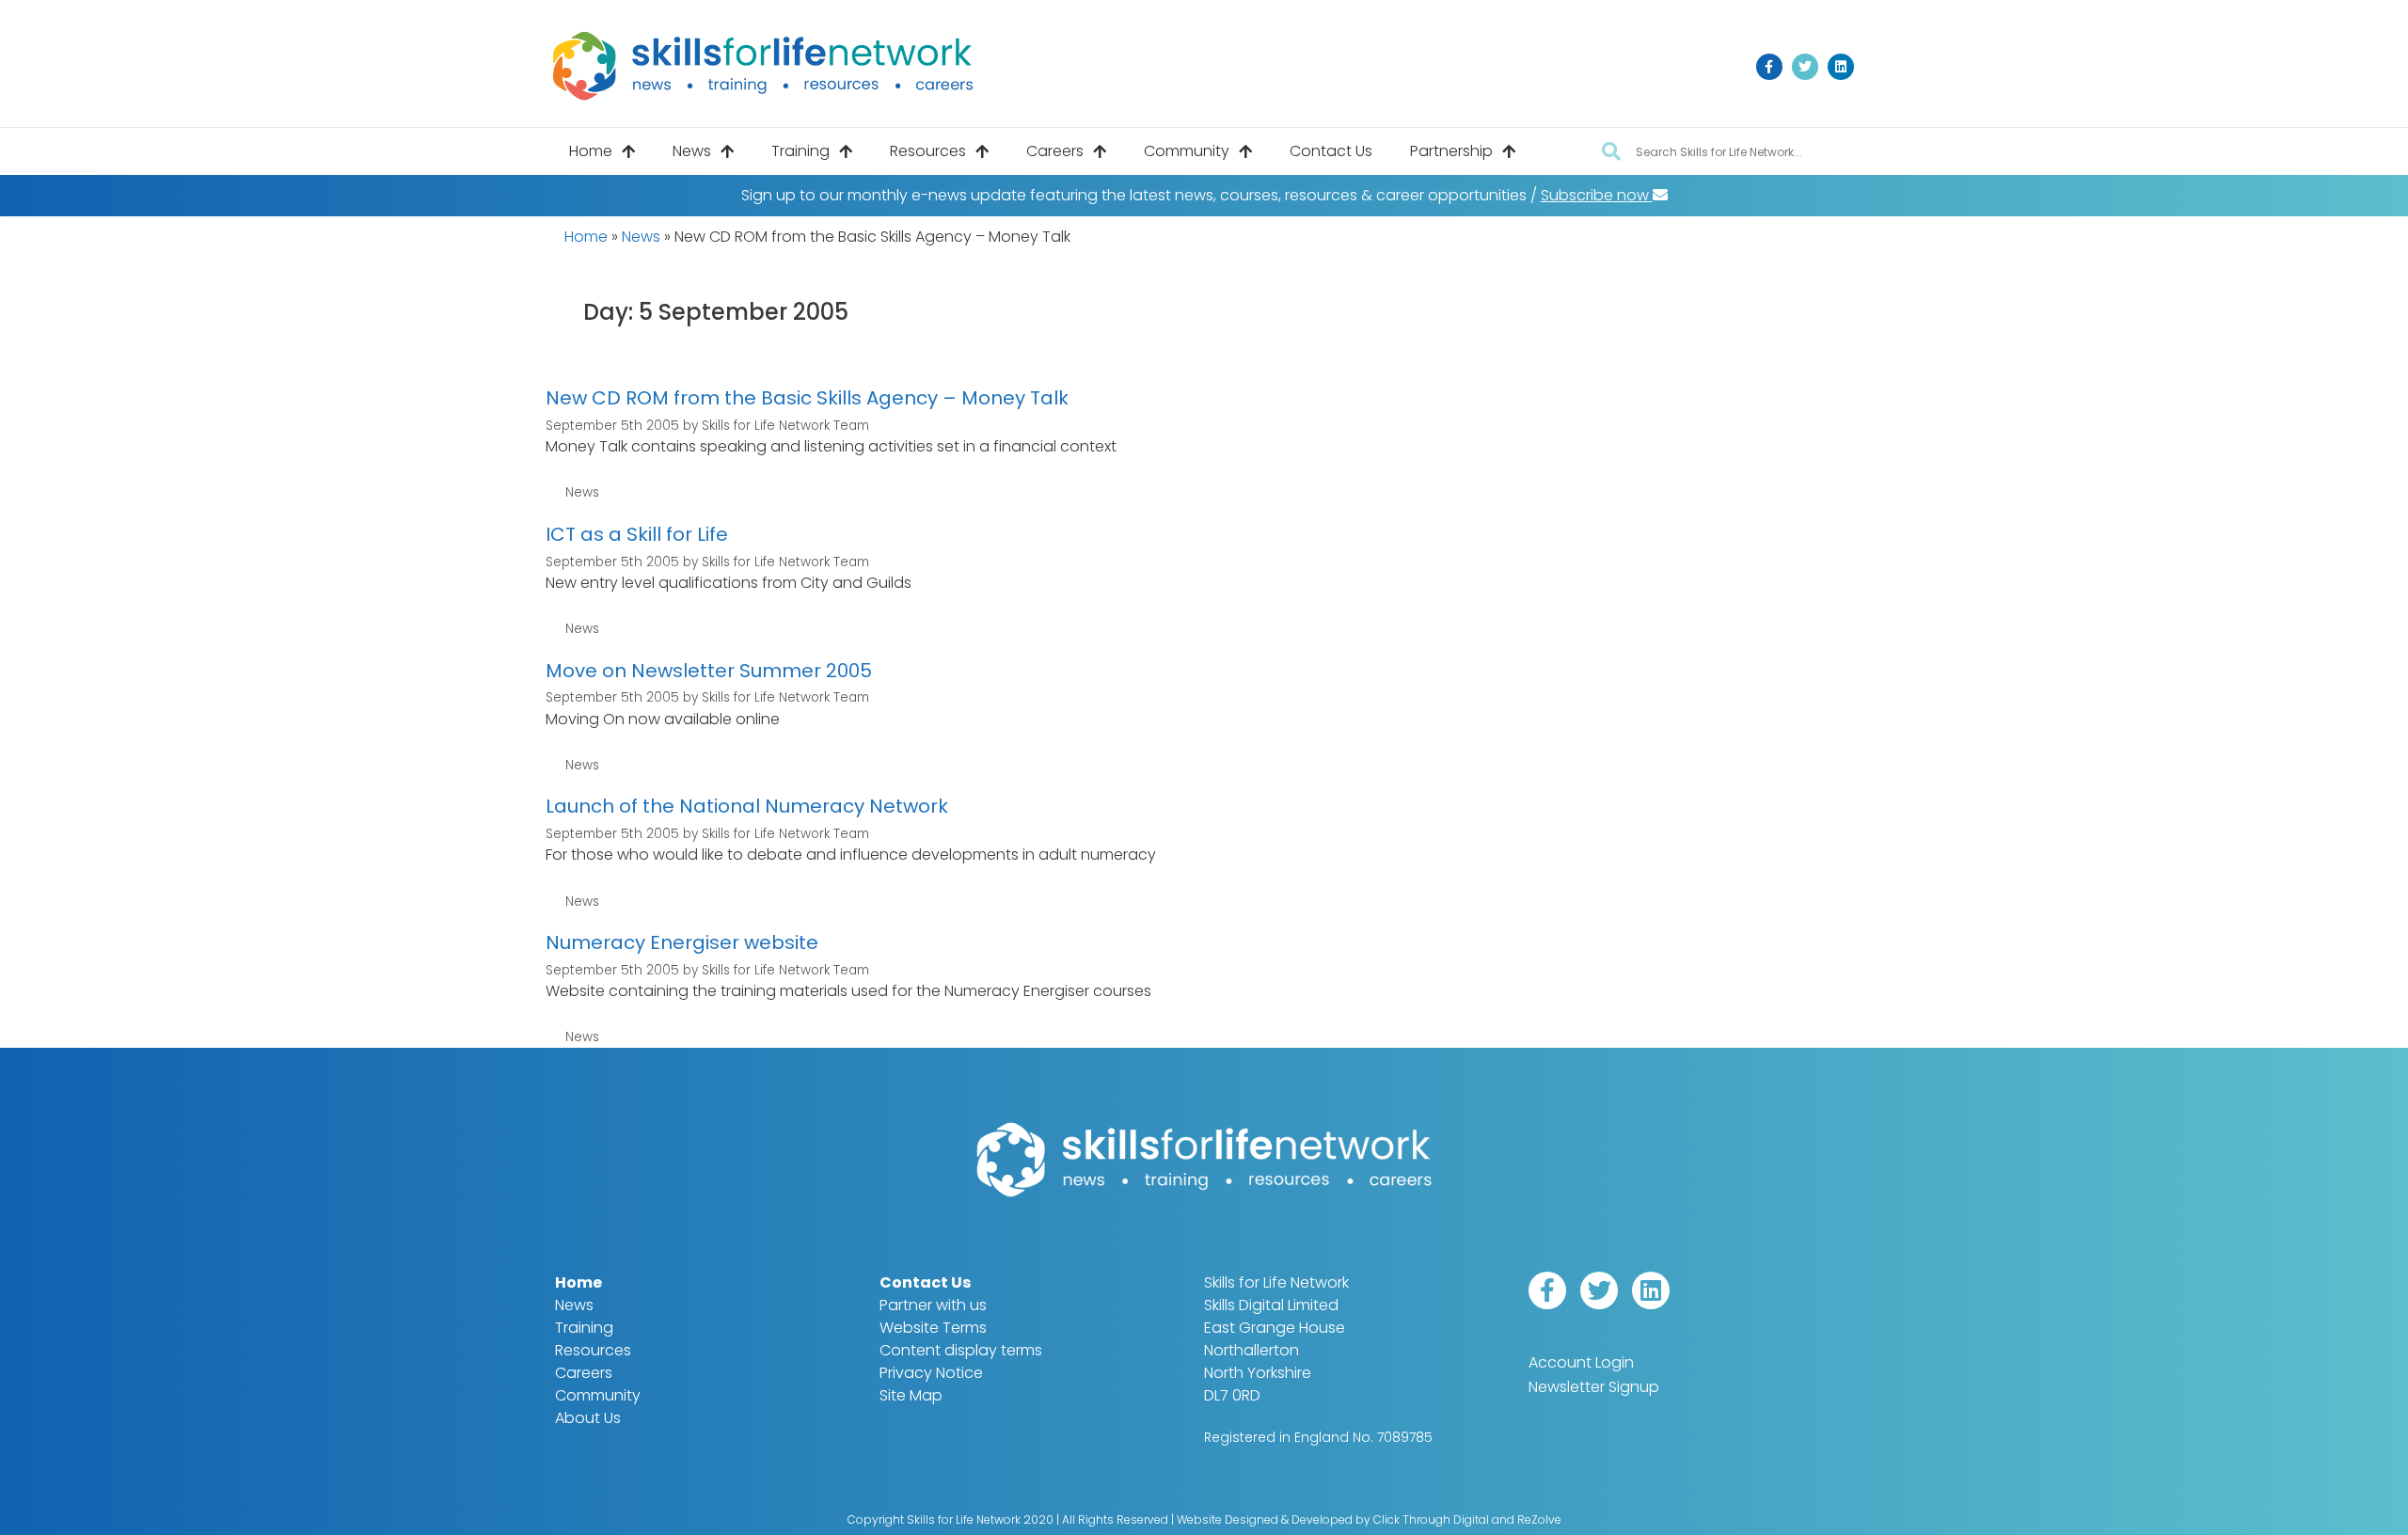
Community (1187, 151)
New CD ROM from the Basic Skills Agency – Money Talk (807, 398)
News (692, 151)
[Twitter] (1805, 67)
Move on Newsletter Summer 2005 (709, 671)
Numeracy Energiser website (682, 942)
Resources (928, 151)
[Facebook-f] (1769, 67)
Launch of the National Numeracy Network (747, 806)
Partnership (1451, 151)
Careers (1055, 151)
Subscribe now (1597, 195)
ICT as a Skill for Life (637, 534)
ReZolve (1539, 1519)
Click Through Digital (1431, 1519)
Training (800, 151)
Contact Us (1331, 151)
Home (591, 151)
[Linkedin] (1841, 67)
